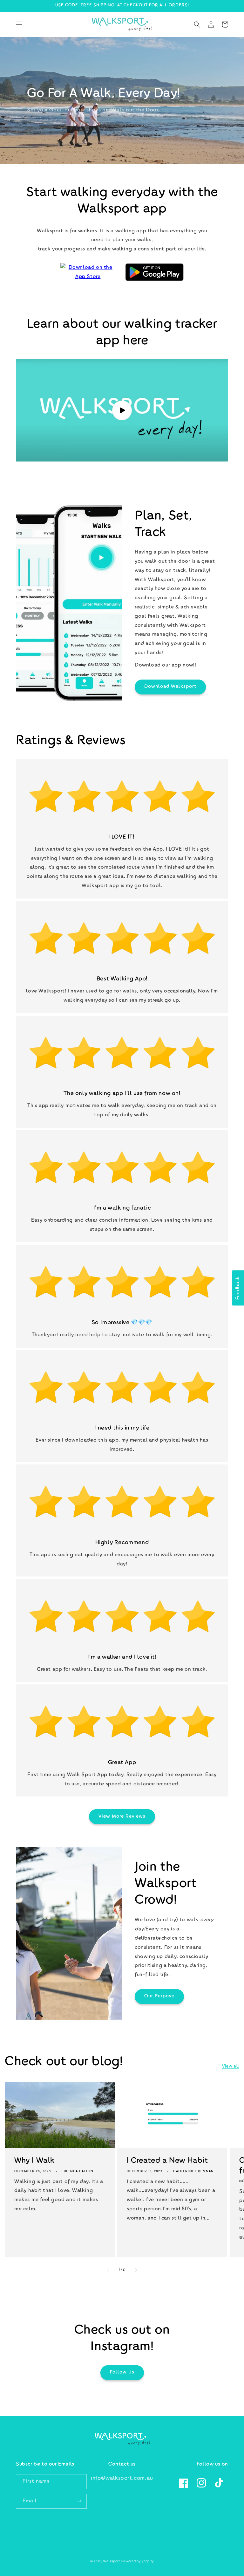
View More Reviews (122, 1817)
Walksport (112, 2562)
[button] (19, 24)
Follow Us (122, 2372)
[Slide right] (136, 2270)
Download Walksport (170, 687)
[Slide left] (108, 2270)
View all (231, 2067)
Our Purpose (159, 1996)
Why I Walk (34, 2161)
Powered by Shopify (138, 2562)
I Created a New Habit (167, 2161)
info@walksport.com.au (122, 2479)
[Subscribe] (79, 2501)
